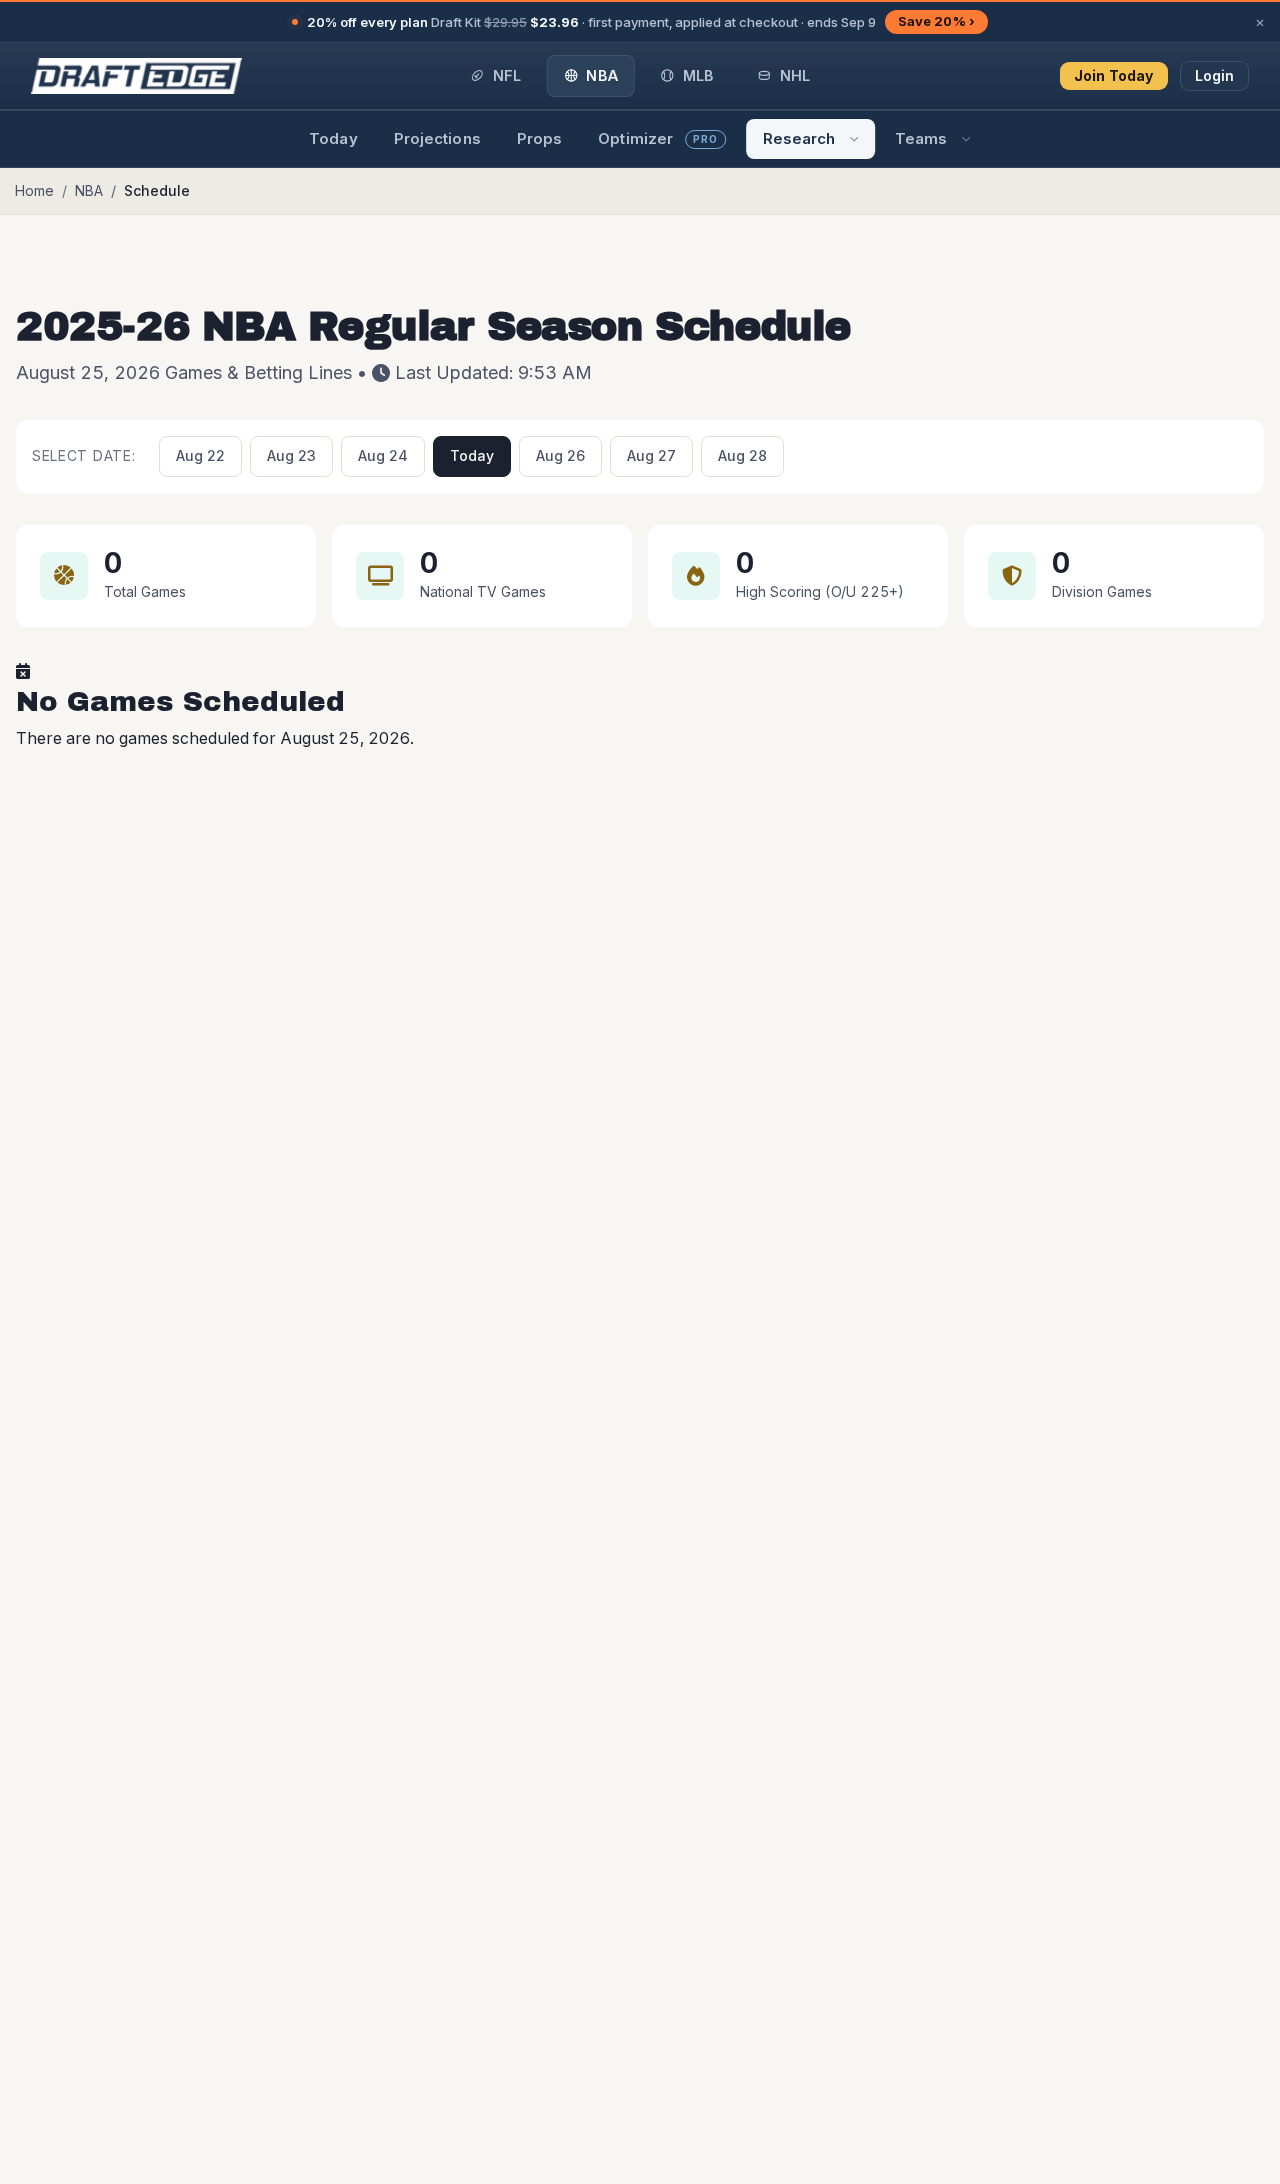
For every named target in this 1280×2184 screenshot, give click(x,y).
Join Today (1114, 75)
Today (333, 138)
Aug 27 (651, 455)
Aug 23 (291, 455)
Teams (921, 138)
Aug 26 (560, 455)
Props (540, 138)
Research (799, 138)
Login (1215, 75)
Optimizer (658, 138)
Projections (437, 138)
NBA (89, 190)
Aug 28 (742, 455)
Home (34, 190)
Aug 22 (200, 455)
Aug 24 (383, 455)
